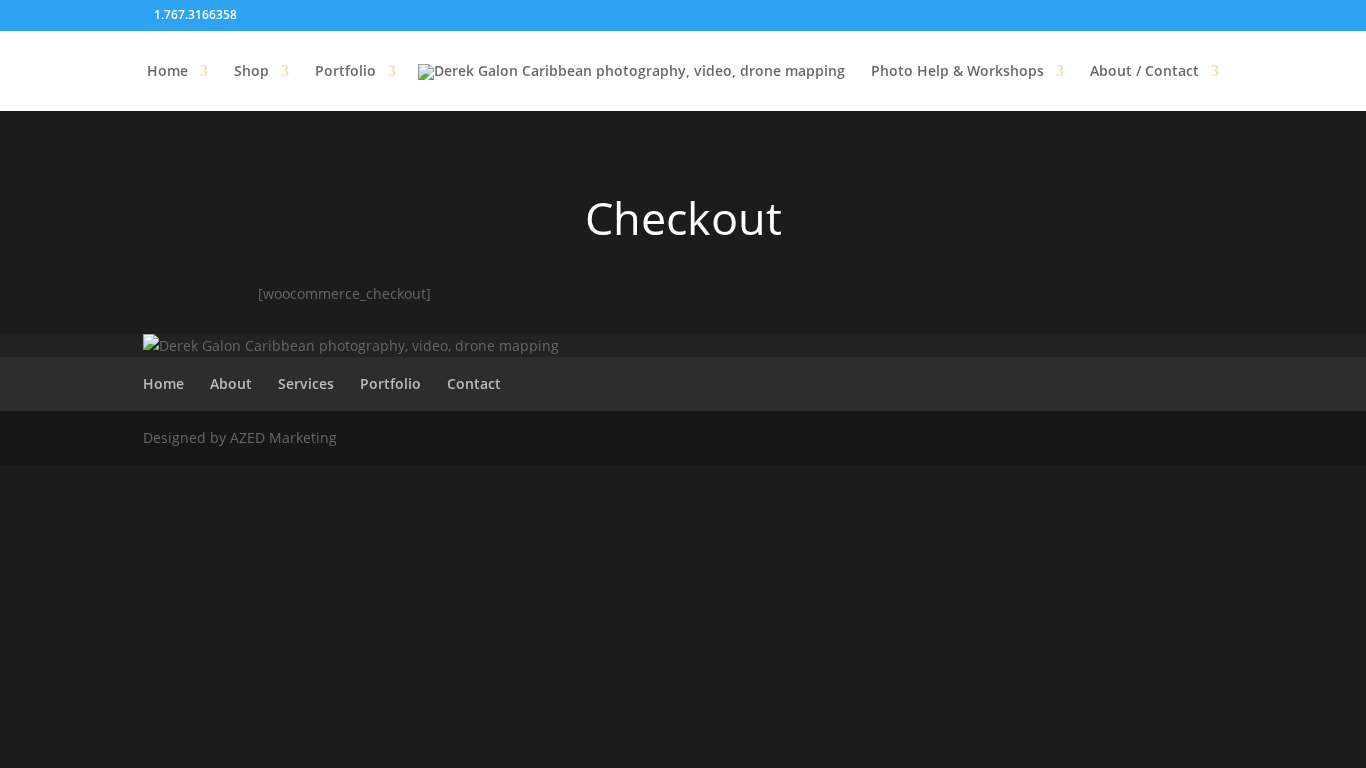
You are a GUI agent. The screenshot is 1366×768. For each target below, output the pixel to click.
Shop (251, 72)
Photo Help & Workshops (957, 72)
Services (306, 383)
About (231, 383)
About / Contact (1144, 72)
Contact (474, 383)
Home (167, 72)
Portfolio (345, 72)
